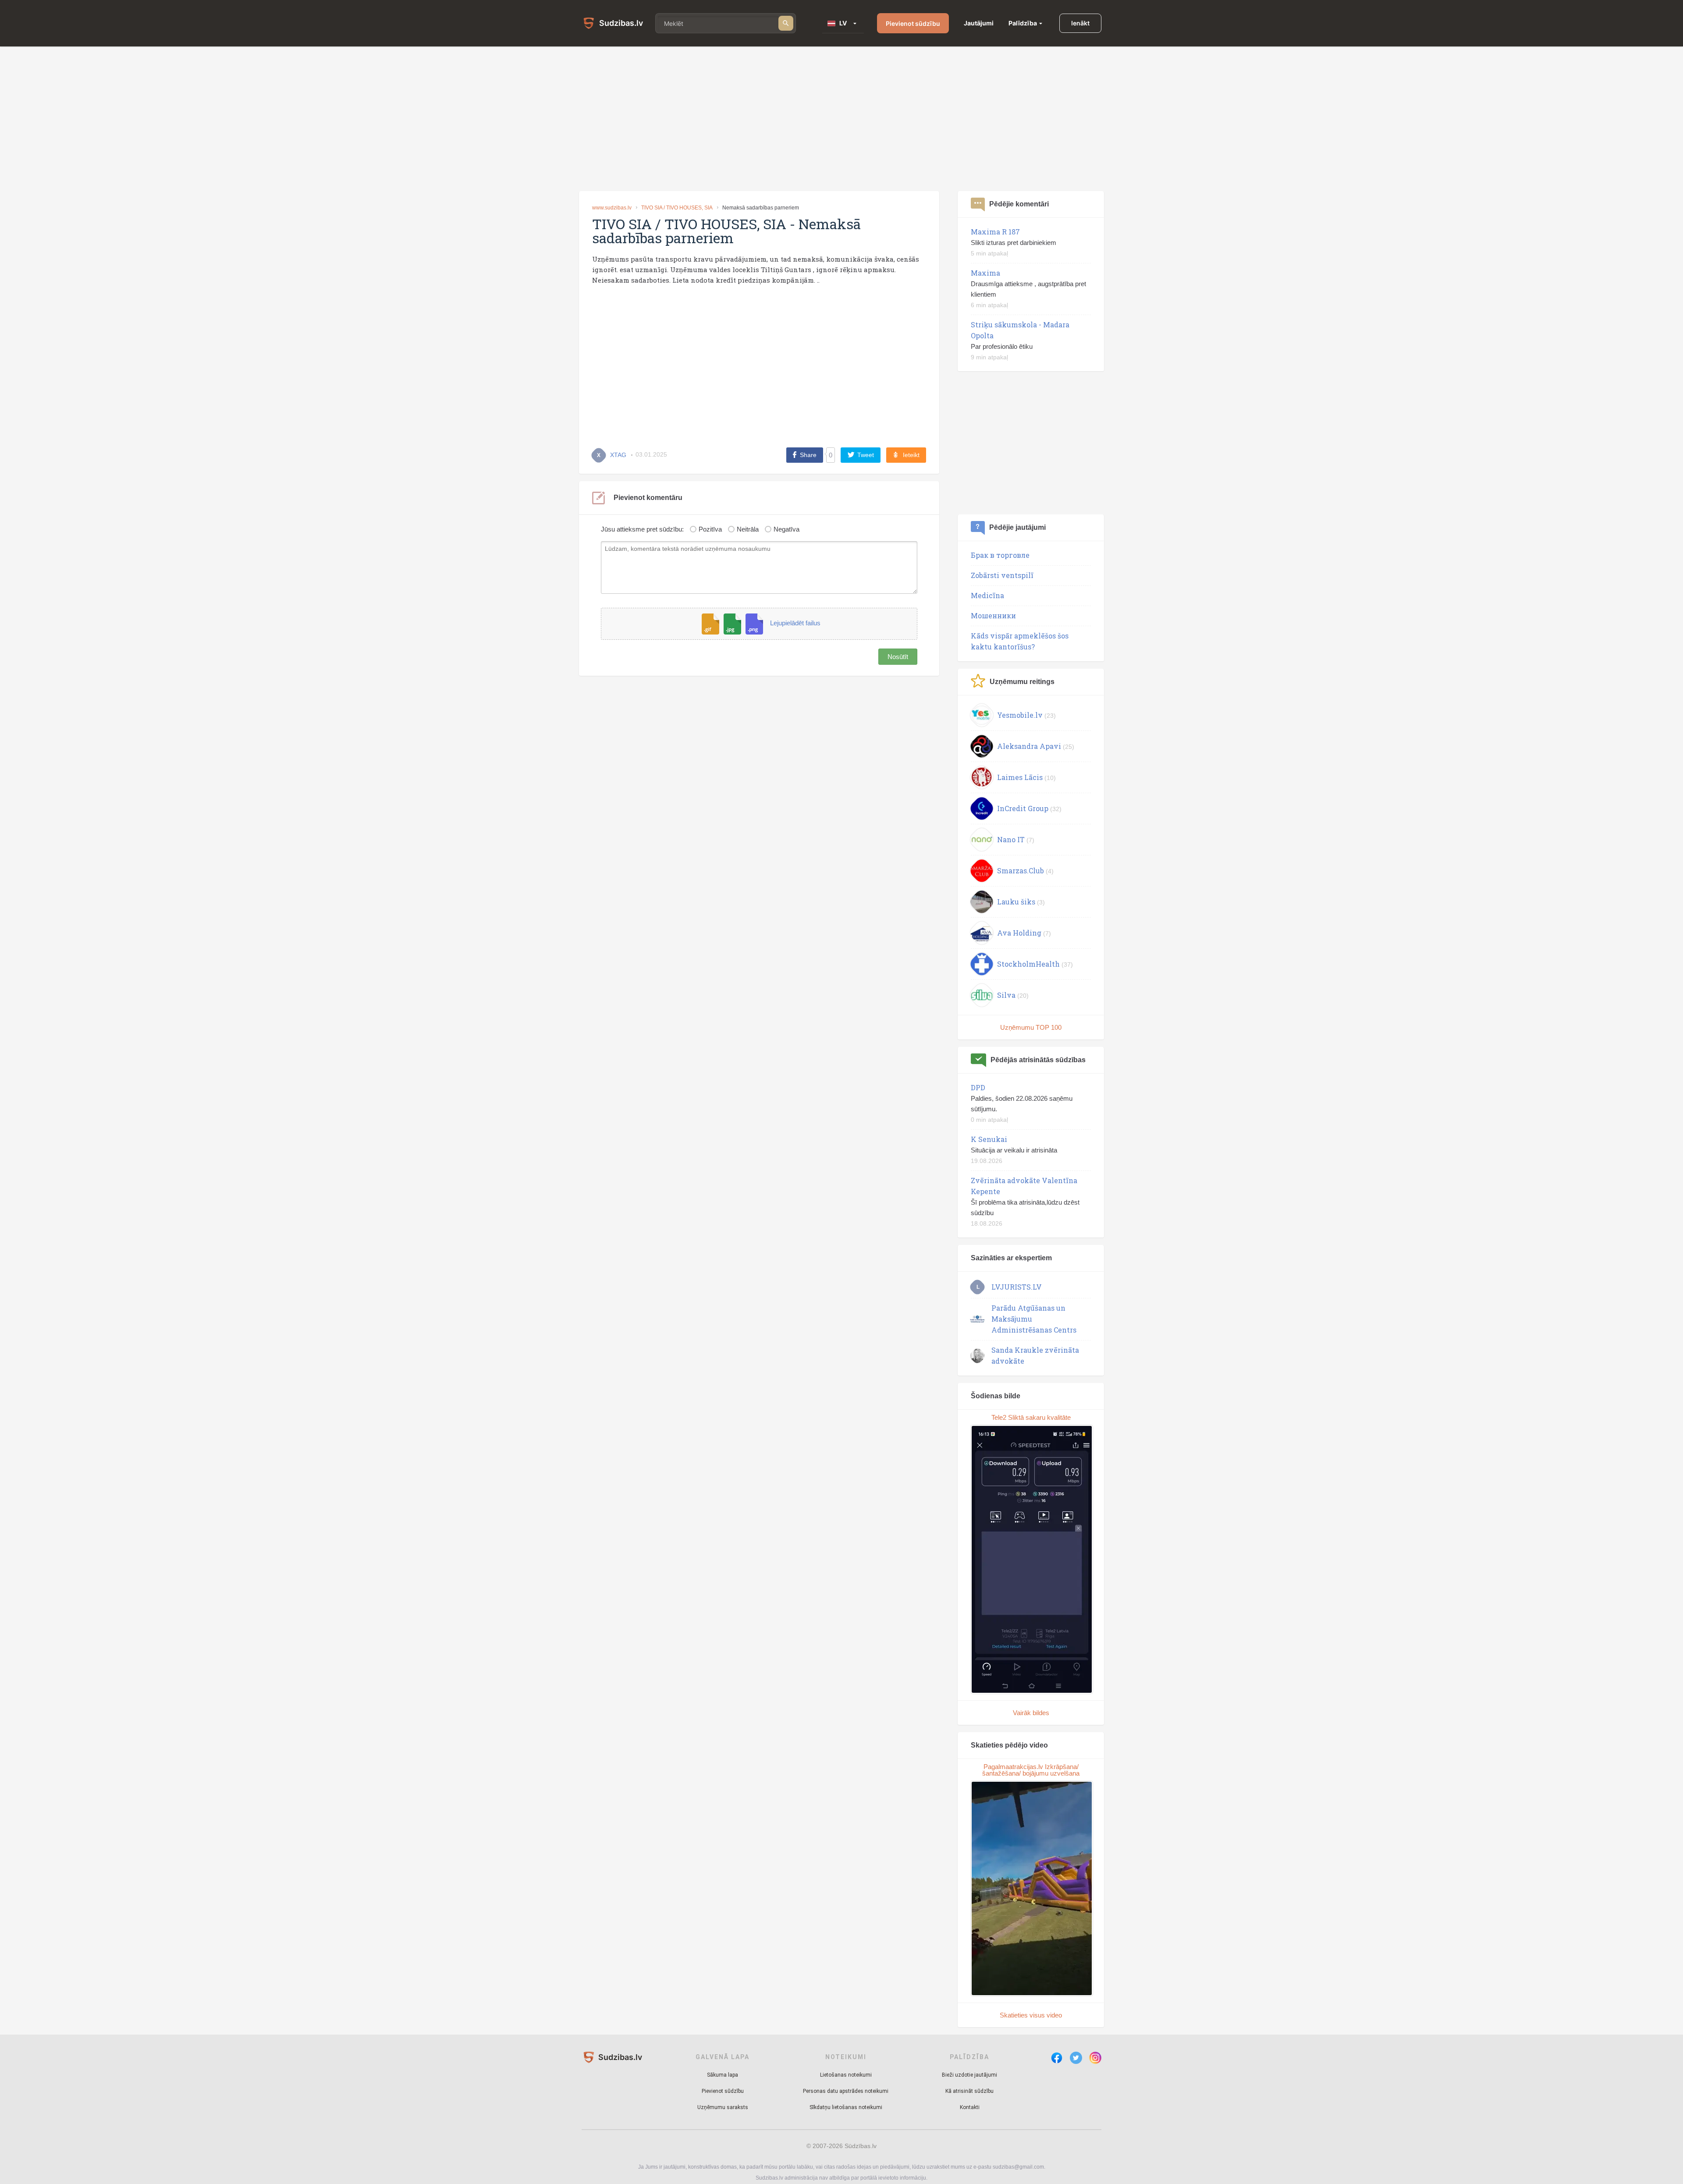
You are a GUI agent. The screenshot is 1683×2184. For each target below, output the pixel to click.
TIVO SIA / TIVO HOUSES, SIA (677, 208)
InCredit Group (1023, 808)
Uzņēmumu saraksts (723, 2107)
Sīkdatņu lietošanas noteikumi (846, 2107)
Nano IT (1011, 839)
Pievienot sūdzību (913, 23)
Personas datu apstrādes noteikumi (846, 2091)
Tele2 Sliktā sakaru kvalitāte (1031, 1417)
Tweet (866, 455)
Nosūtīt (898, 657)
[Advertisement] (841, 119)
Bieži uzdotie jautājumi (969, 2075)
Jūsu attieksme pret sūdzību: (642, 529)
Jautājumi (979, 23)
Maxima (985, 273)
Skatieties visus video (1031, 2015)
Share (808, 455)
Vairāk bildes (1031, 1713)
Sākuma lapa (723, 2075)
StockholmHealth (1028, 964)
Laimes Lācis (1020, 777)
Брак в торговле (1000, 555)
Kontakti (970, 2107)
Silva (1006, 995)
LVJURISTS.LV (1017, 1287)
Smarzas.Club (1021, 870)
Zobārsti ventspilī (1002, 575)
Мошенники (993, 615)
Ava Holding (1019, 933)
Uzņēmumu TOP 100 (1031, 1027)
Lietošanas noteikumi (846, 2075)
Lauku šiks (1016, 902)
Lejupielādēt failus (795, 623)
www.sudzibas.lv (612, 208)
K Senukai (989, 1139)
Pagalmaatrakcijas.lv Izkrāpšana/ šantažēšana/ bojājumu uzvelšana (1031, 1770)
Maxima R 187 (995, 232)
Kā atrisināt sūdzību (969, 2091)
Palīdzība (1023, 23)
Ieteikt (911, 455)
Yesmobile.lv (1020, 715)
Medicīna (987, 595)
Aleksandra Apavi (1029, 746)
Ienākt (1080, 23)
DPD (978, 1087)
